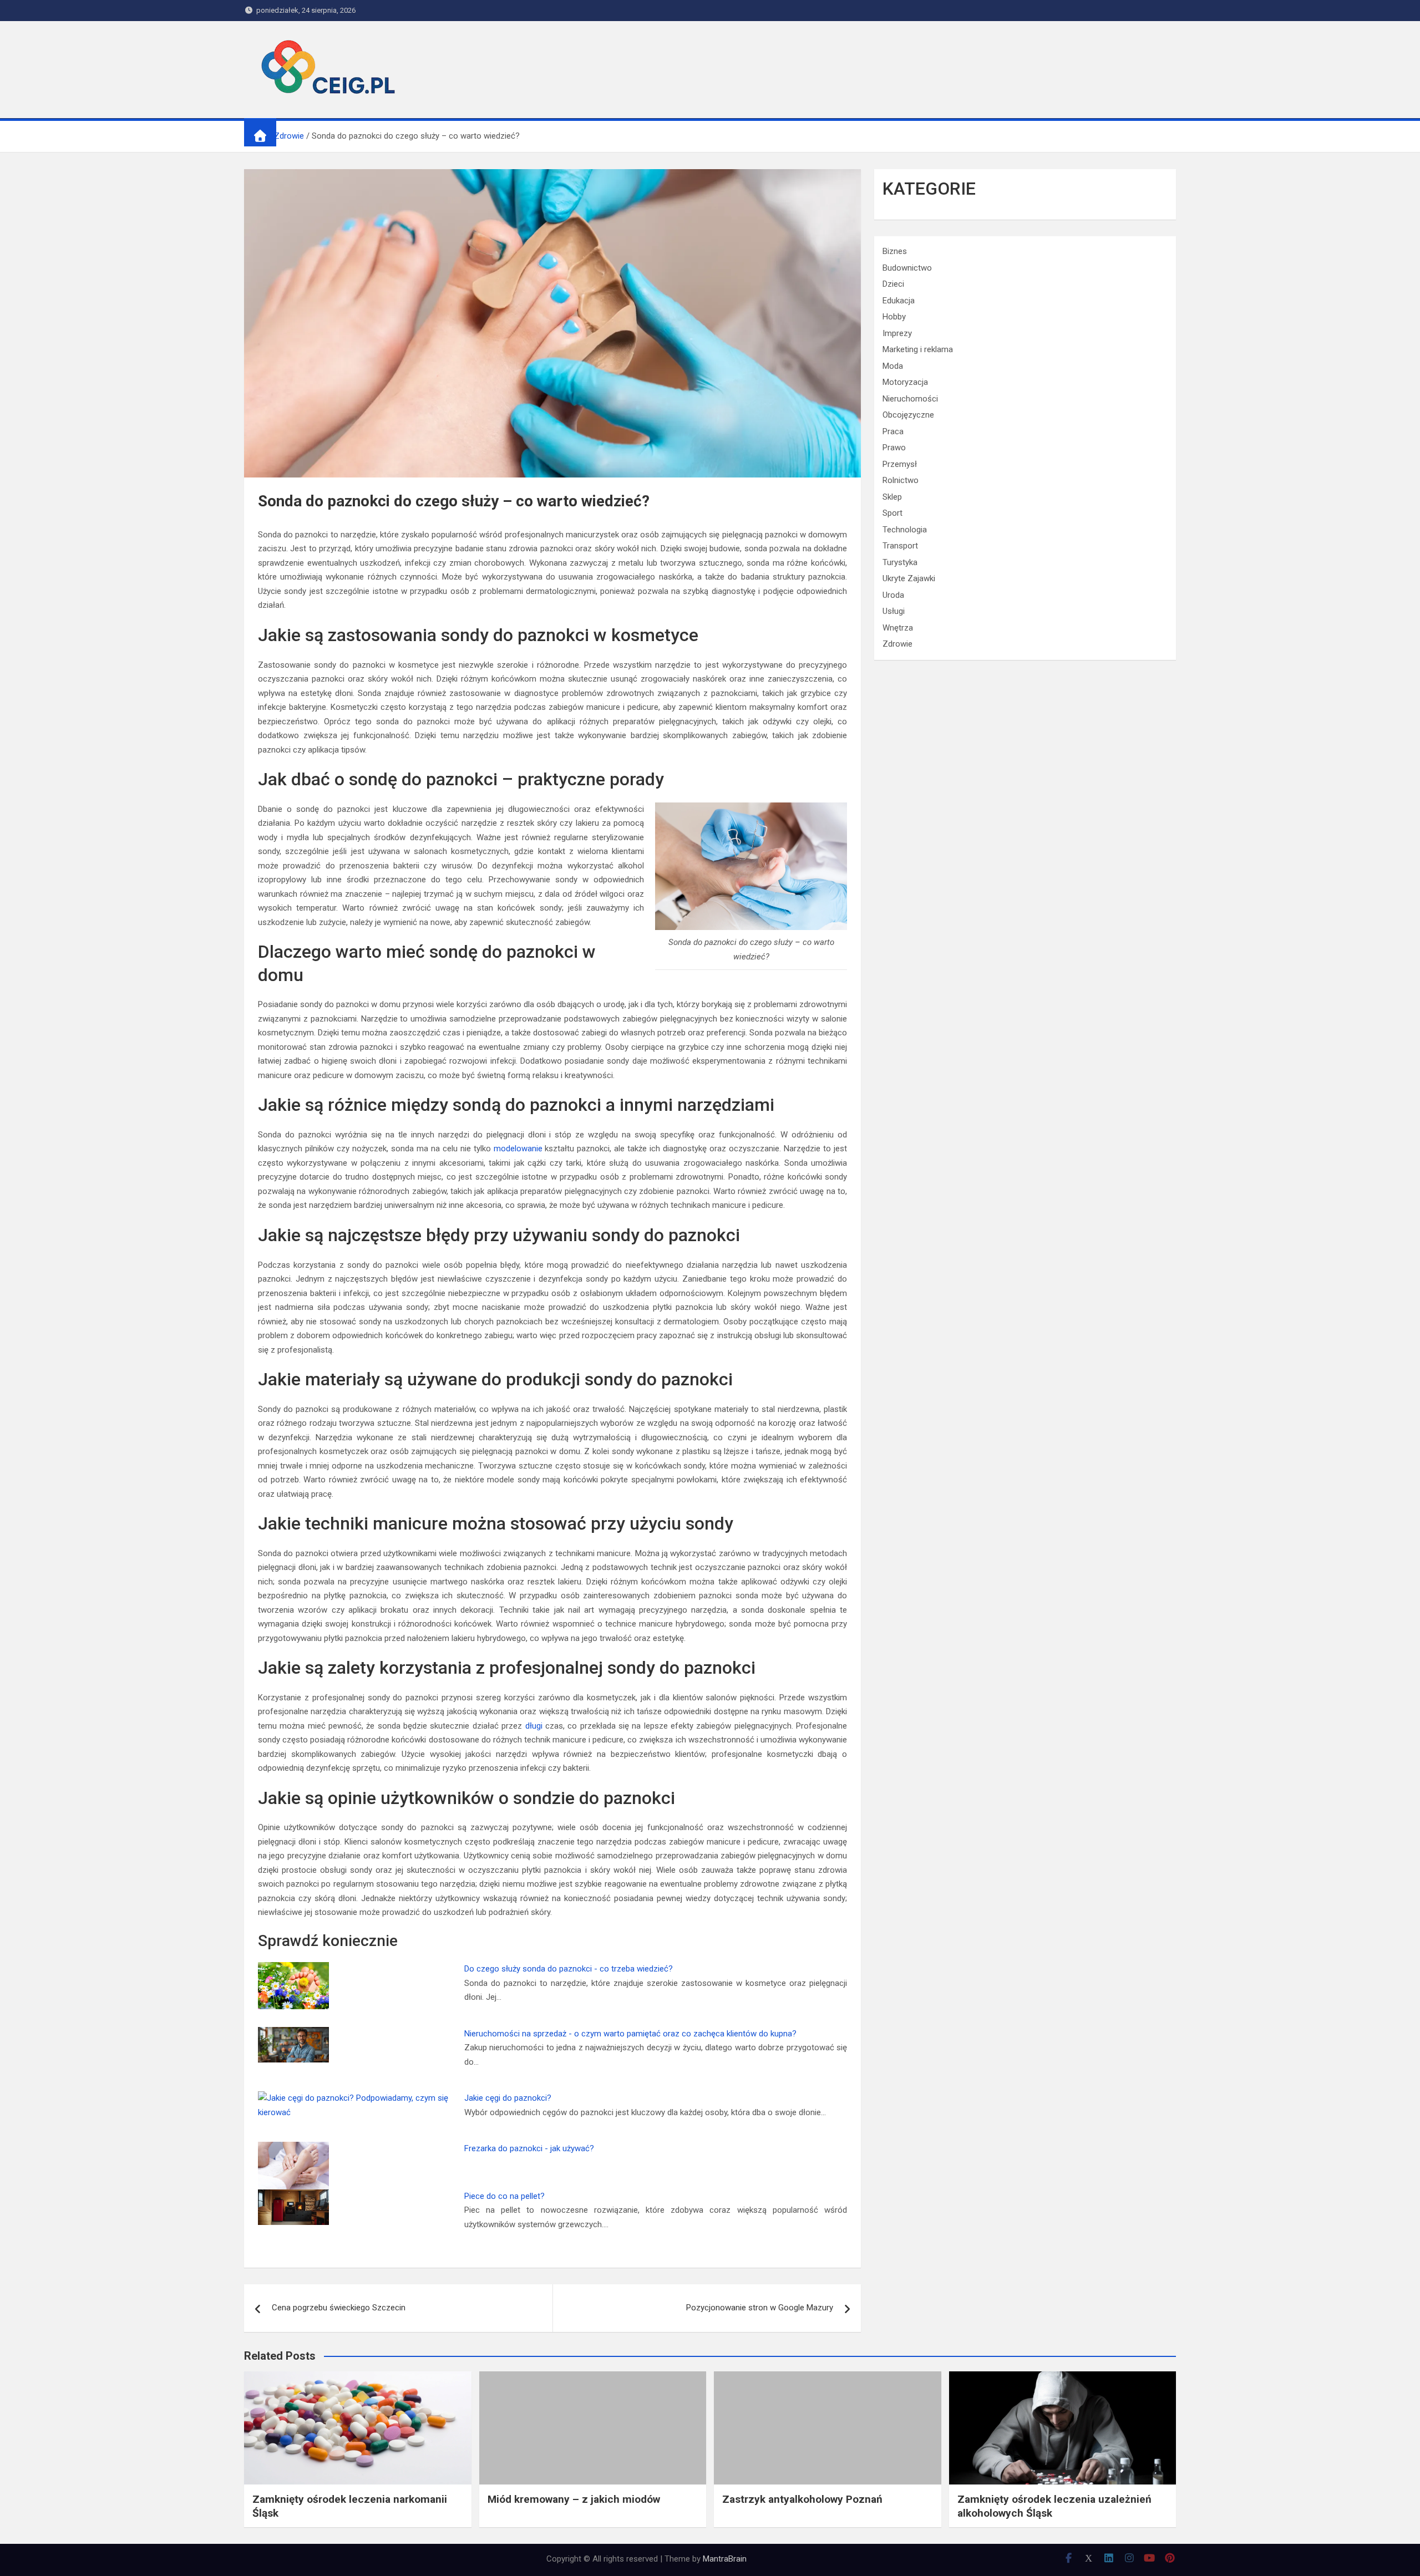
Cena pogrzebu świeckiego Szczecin (339, 2308)
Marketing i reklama (918, 349)
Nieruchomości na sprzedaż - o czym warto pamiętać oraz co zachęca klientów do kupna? (630, 2034)
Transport (900, 546)
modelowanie (518, 1149)
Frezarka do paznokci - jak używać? (529, 2148)
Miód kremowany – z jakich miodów (574, 2499)
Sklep (892, 497)
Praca (893, 431)
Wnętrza (898, 628)
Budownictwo (907, 268)
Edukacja (899, 301)
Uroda (893, 595)
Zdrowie (897, 644)
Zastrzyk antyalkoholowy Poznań (802, 2499)
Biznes (895, 251)
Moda (893, 366)
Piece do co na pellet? (504, 2196)
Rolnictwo (901, 480)
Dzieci (893, 284)
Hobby (894, 317)
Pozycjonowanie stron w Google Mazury (760, 2308)
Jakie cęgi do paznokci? (508, 2098)
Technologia (905, 530)
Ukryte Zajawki (909, 578)
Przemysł (900, 464)
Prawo (894, 448)
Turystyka (900, 562)
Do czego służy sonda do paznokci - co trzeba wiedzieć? (569, 1969)
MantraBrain (725, 2559)
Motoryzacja (905, 382)
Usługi (894, 611)
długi (534, 1726)
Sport (892, 513)
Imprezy (897, 333)
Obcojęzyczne (908, 415)
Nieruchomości (910, 399)
